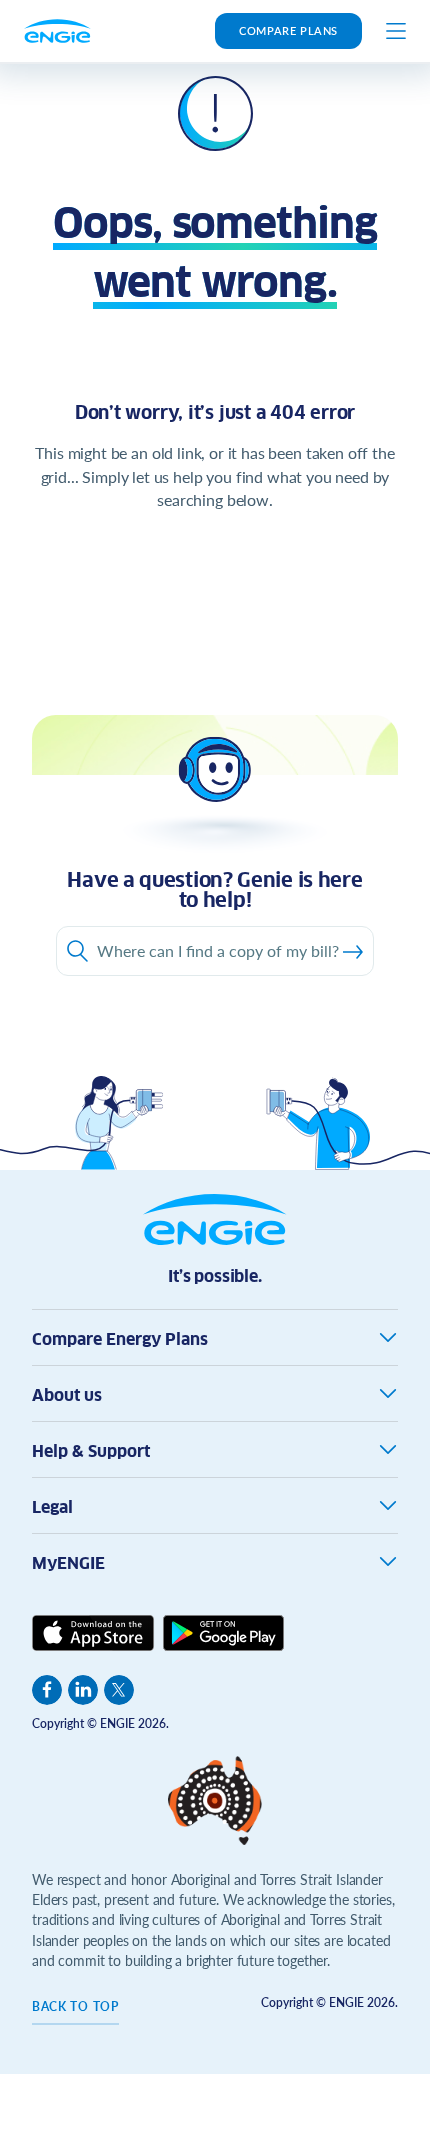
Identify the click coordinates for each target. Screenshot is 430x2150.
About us (67, 1395)
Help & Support (91, 1451)
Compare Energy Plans (120, 1339)
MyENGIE (68, 1563)
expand (388, 1337)
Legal (52, 1507)
